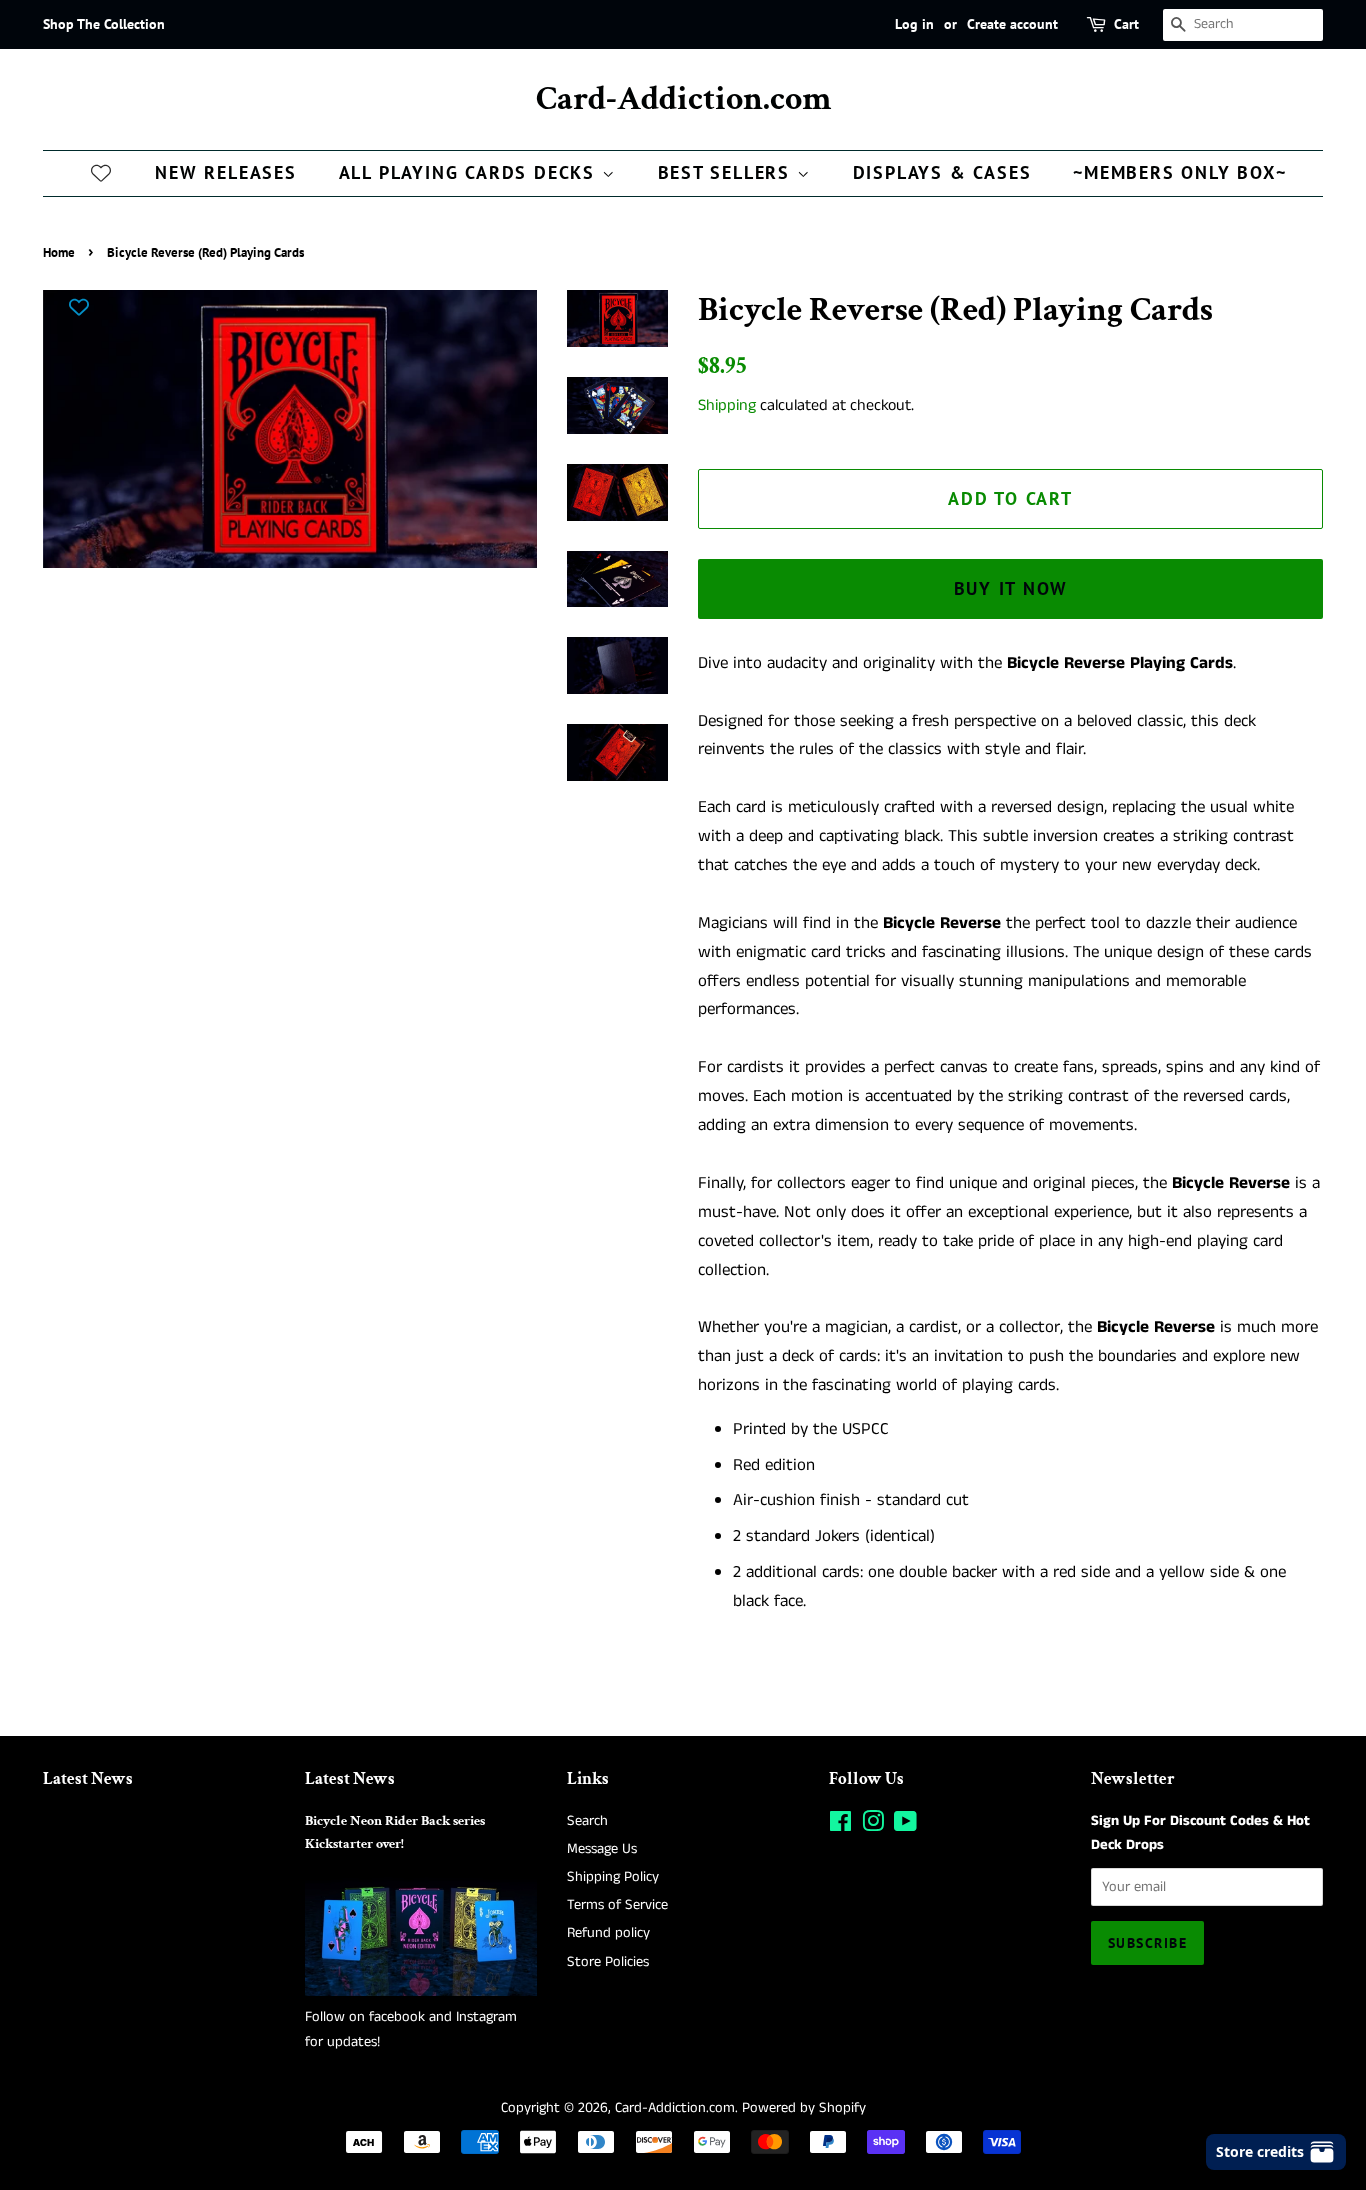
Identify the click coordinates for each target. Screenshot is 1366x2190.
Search (587, 1821)
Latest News (88, 1779)
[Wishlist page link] (101, 172)
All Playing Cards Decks (470, 172)
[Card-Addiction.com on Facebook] (840, 1826)
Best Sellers (727, 172)
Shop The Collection (104, 24)
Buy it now (1011, 588)
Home (59, 252)
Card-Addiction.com (683, 99)
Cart (1126, 24)
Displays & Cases (942, 172)
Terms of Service (617, 1905)
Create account (1012, 24)
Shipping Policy (613, 1877)
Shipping (727, 405)
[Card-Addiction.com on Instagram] (873, 1826)
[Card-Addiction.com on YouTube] (905, 1826)
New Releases (226, 172)
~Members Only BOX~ (1179, 172)
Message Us (602, 1849)
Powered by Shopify (804, 2108)
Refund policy (608, 1933)
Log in (914, 24)
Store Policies (608, 1962)
